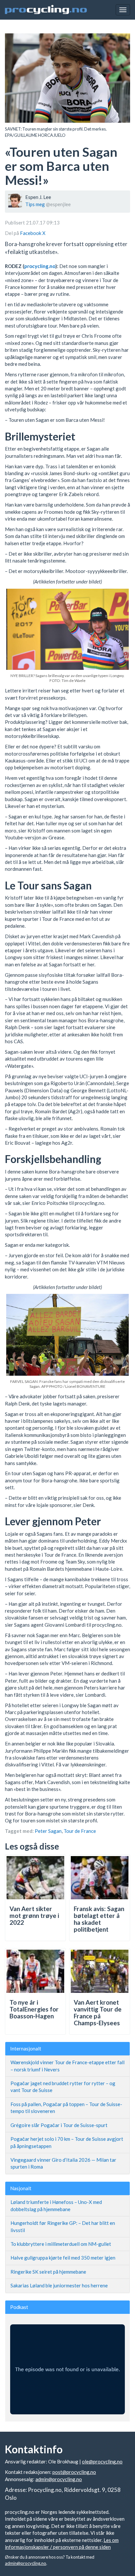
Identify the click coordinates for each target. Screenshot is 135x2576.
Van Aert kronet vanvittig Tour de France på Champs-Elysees (98, 2012)
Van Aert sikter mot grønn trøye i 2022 (34, 1915)
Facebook (31, 233)
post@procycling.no (74, 2472)
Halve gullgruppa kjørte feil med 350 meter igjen (63, 2258)
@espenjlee (58, 204)
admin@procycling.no (59, 2479)
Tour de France (80, 1831)
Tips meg (35, 204)
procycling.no (40, 266)
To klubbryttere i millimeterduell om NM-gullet (61, 2244)
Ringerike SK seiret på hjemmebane (48, 2272)
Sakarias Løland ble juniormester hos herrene (59, 2285)
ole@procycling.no (102, 2461)
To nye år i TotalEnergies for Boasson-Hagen (34, 2009)
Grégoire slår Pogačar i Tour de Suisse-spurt (59, 2125)
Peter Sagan (48, 1831)
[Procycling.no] (46, 10)
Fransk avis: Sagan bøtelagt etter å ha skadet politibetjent (99, 1919)
